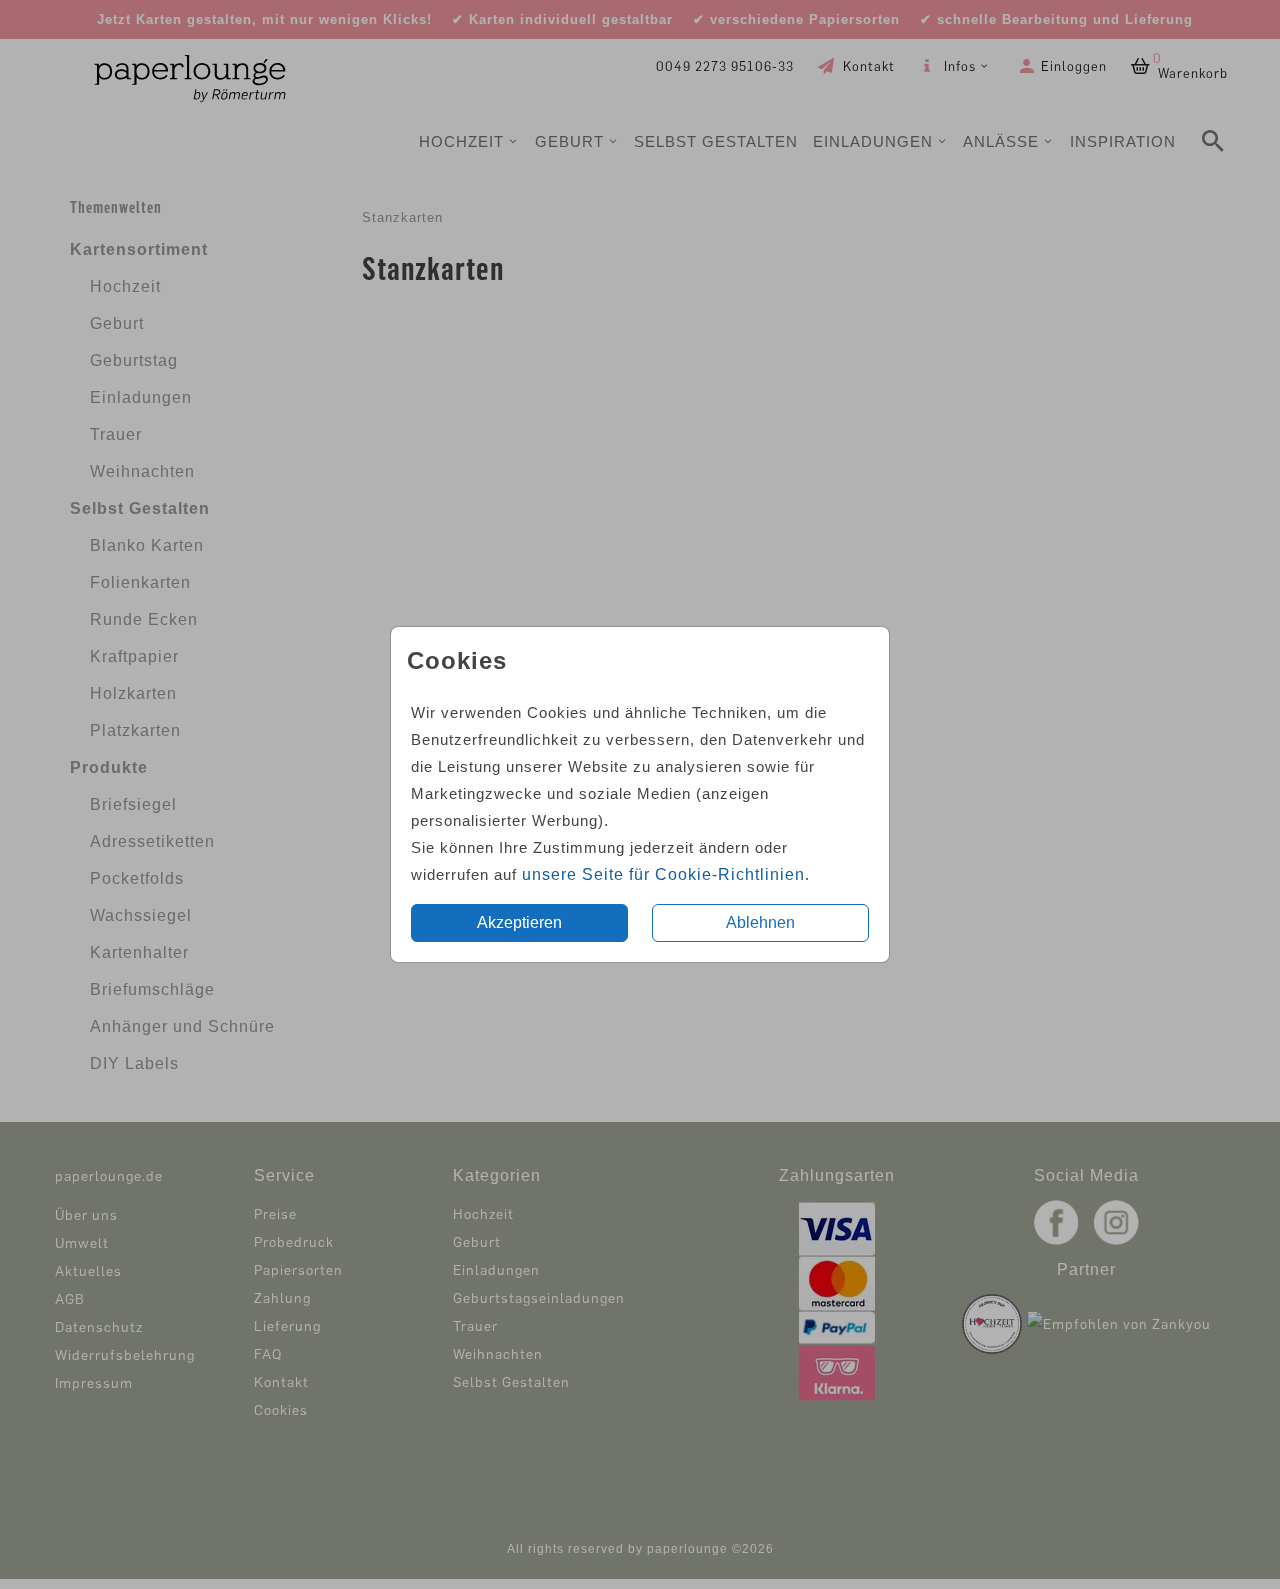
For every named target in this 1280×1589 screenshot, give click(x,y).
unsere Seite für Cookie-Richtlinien (663, 874)
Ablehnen (760, 922)
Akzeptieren (519, 922)
